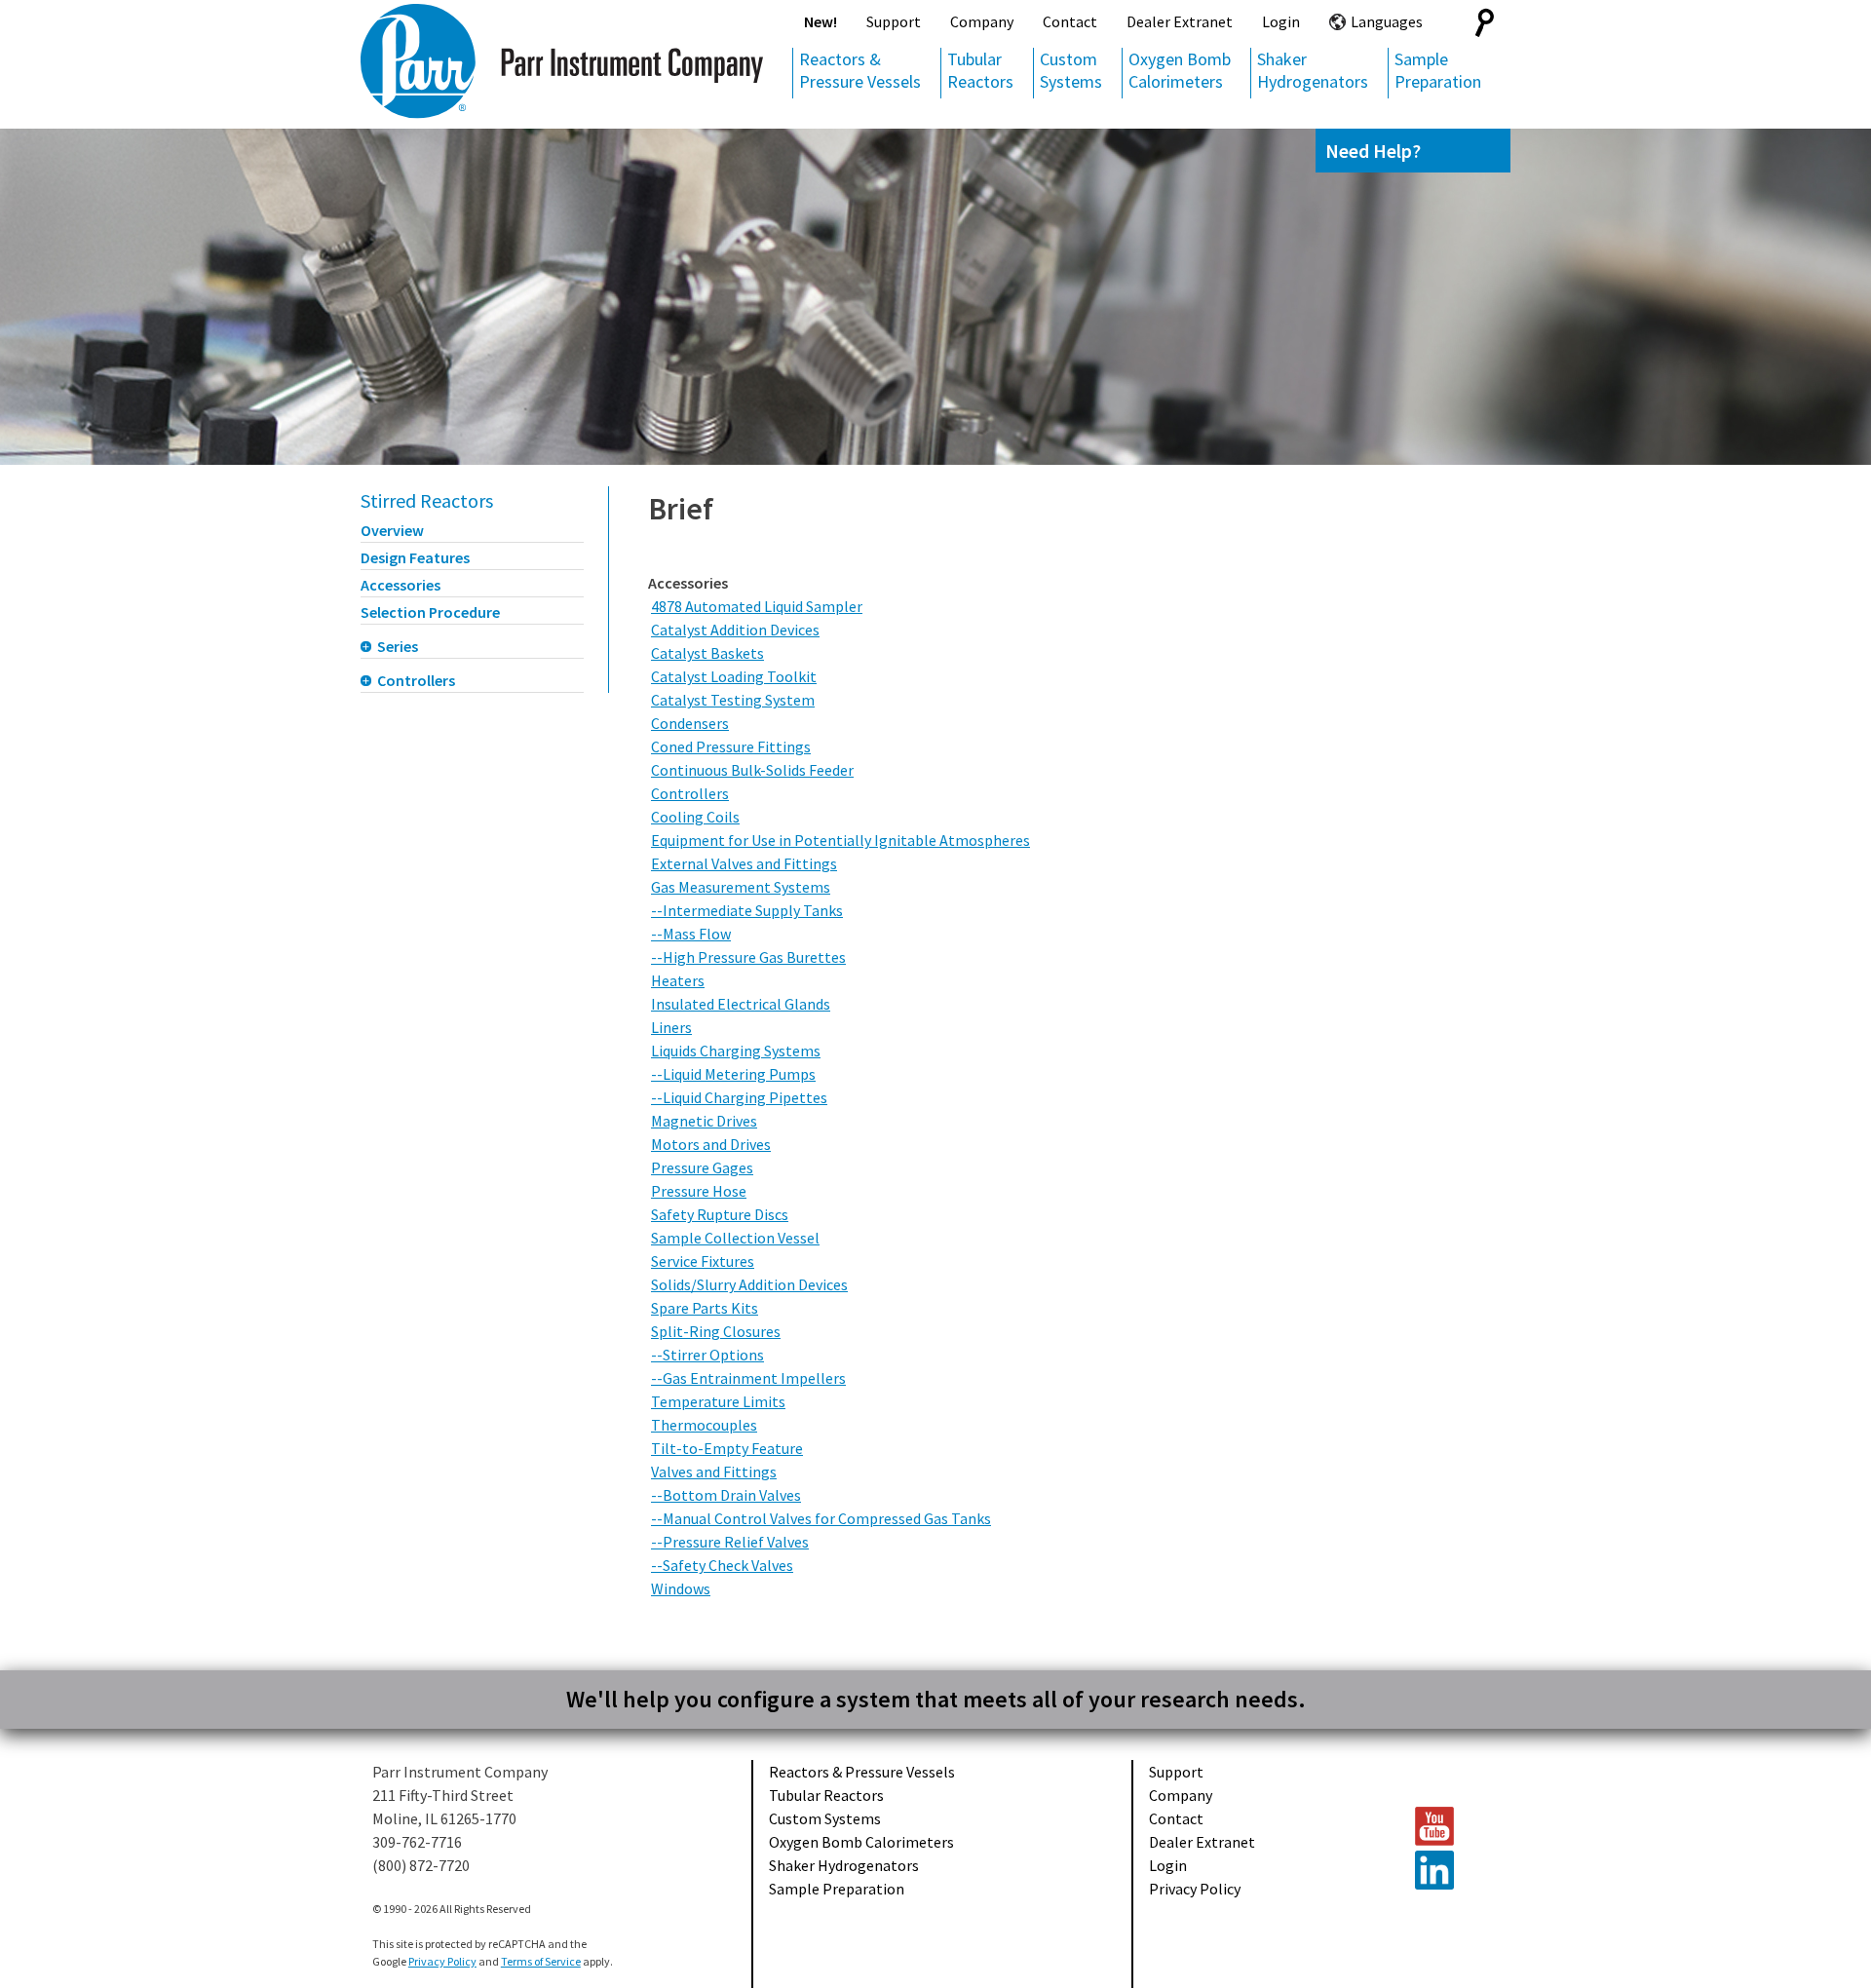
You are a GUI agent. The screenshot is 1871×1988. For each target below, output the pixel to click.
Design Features (415, 557)
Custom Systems (1071, 70)
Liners (671, 1027)
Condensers (690, 723)
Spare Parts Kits (705, 1308)
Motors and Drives (711, 1144)
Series (398, 646)
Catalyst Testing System (733, 700)
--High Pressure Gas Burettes (748, 957)
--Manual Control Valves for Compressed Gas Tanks (821, 1518)
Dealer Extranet (1180, 21)
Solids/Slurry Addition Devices (749, 1284)
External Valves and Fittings (744, 863)
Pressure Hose (699, 1191)
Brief (681, 509)
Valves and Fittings (714, 1472)
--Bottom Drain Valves (726, 1495)
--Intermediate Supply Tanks (747, 910)
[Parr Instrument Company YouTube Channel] (1453, 1826)
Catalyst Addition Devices (735, 630)
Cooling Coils (695, 817)
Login (1281, 21)
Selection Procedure (430, 612)
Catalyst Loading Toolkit (734, 676)
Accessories (401, 585)
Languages (1387, 21)
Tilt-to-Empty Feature (727, 1448)
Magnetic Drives (704, 1121)
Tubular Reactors (980, 70)
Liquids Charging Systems (736, 1051)
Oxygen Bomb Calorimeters (1180, 70)
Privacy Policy (1195, 1889)
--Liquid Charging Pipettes (739, 1097)
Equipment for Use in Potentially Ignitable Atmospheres (840, 840)
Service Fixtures (703, 1261)
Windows (681, 1588)
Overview (392, 530)
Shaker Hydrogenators (1313, 70)
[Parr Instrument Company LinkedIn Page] (1453, 1870)
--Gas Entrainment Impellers (748, 1378)
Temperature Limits (718, 1401)
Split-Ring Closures (716, 1331)
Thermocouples (704, 1425)
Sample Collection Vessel (735, 1238)
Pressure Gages (702, 1167)
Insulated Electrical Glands (741, 1004)
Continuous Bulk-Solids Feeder (752, 770)
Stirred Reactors (427, 500)
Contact (1070, 21)
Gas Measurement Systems (741, 887)
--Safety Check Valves (722, 1565)
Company (982, 21)
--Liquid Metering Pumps (733, 1074)
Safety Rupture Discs (720, 1214)
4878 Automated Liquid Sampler (757, 606)
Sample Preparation (1438, 70)
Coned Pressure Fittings (731, 746)
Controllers (416, 680)
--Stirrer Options (707, 1355)
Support (894, 21)
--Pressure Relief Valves (730, 1542)
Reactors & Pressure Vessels (860, 70)
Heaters (678, 980)
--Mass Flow (691, 934)
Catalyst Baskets (707, 653)
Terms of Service (541, 1961)
